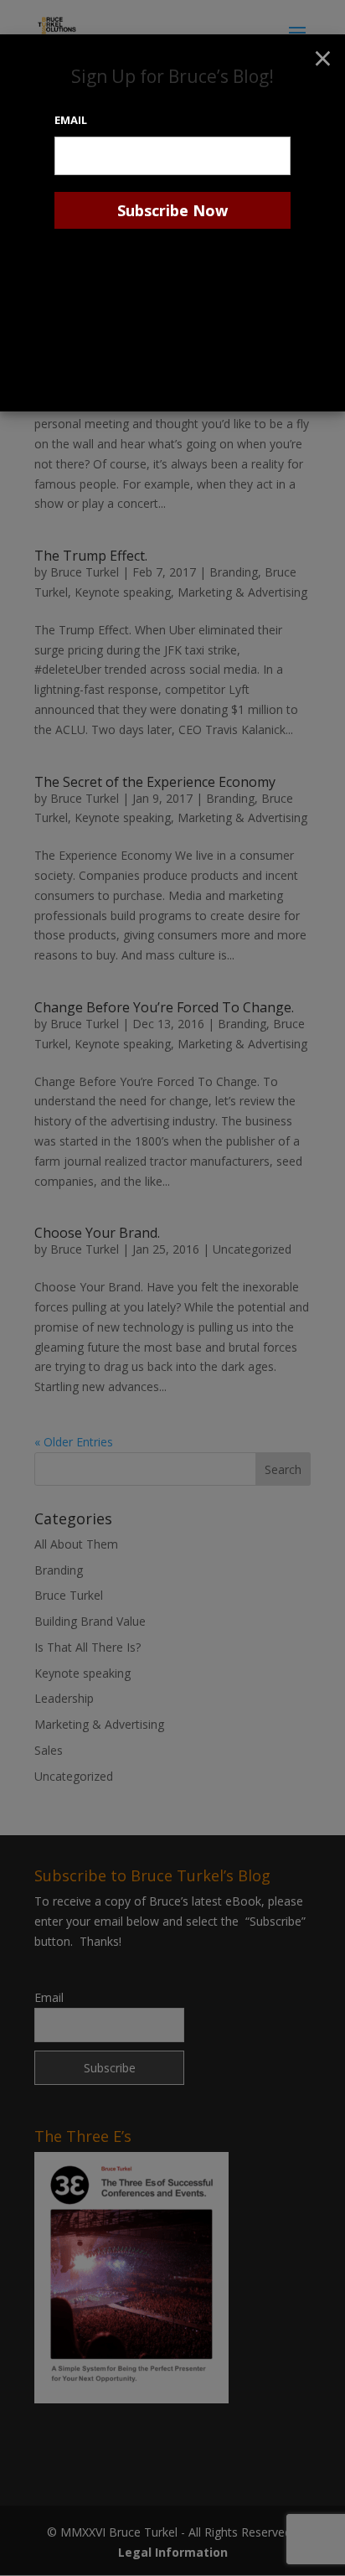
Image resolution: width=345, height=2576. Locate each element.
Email (71, 120)
